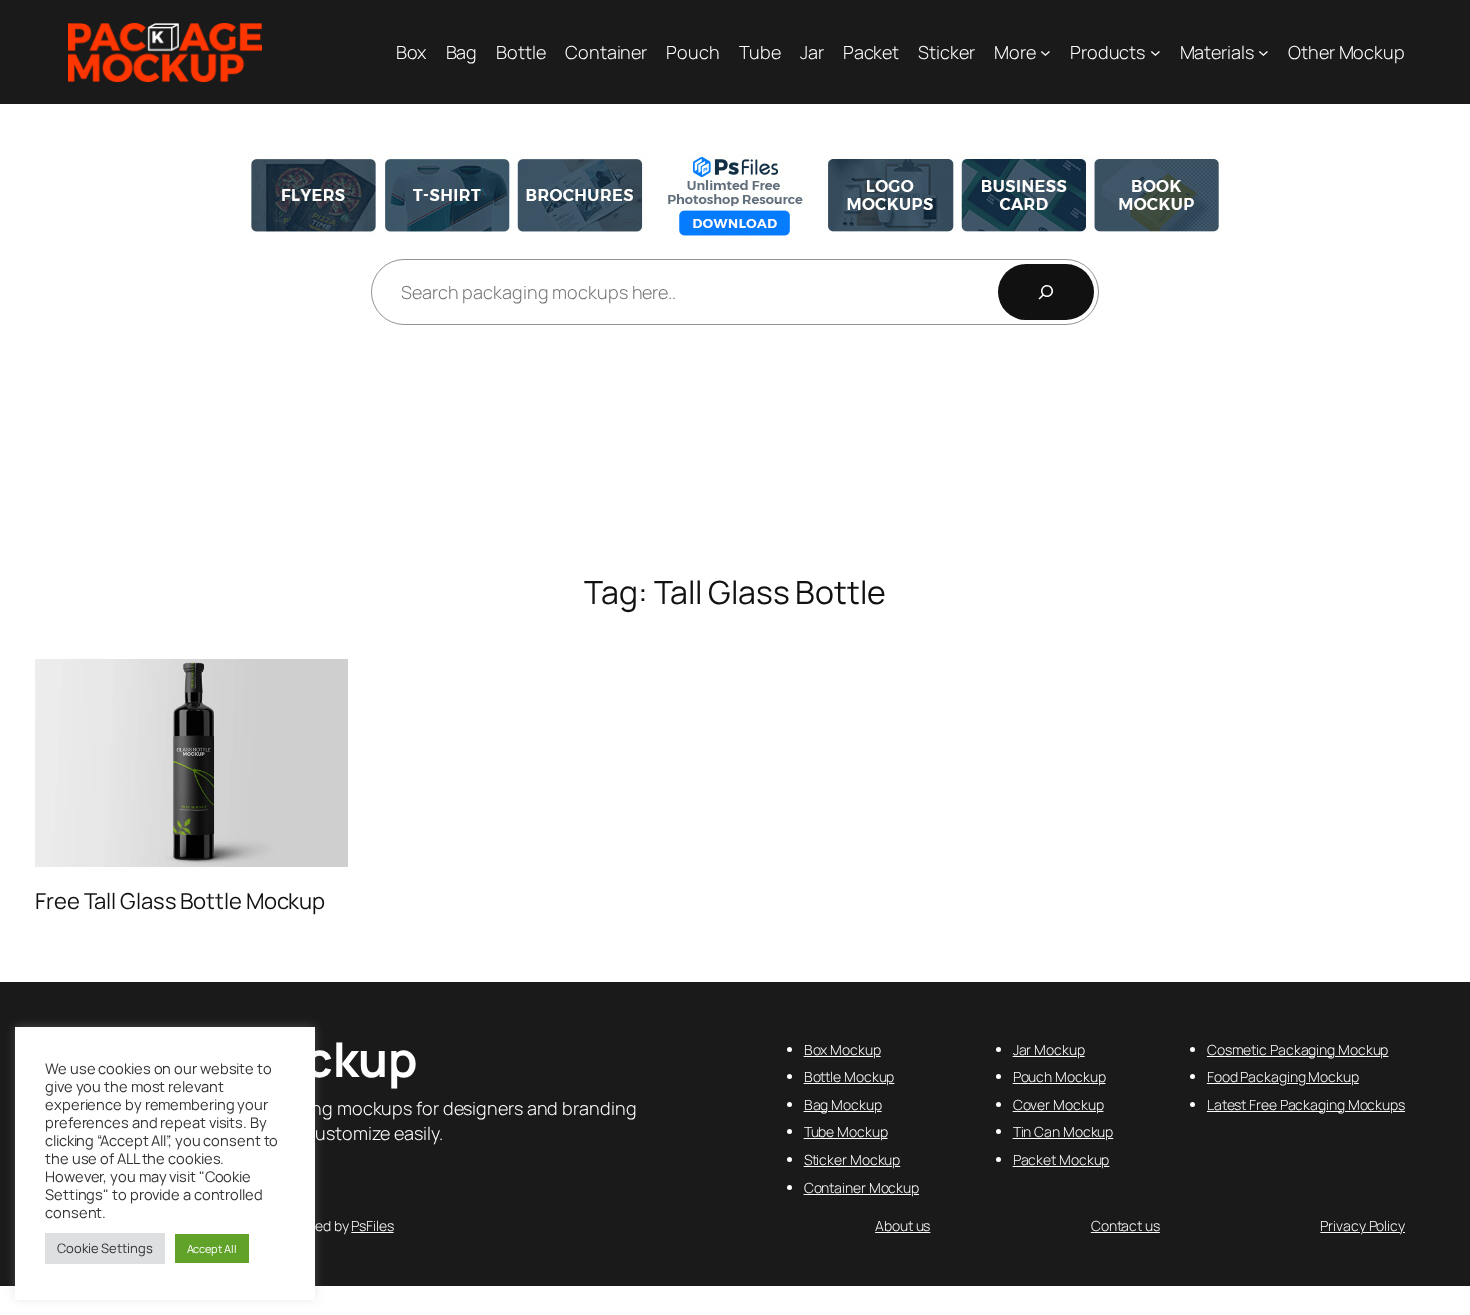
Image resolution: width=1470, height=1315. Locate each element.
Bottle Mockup (849, 1076)
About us (902, 1225)
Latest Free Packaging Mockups (1306, 1104)
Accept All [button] (212, 1248)
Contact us (1125, 1225)
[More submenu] (1045, 52)
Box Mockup (842, 1049)
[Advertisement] (735, 451)
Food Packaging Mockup (1283, 1076)
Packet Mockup (1061, 1159)
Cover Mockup (1058, 1104)
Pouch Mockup (1059, 1076)
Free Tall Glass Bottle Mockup (180, 901)
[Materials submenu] (1263, 52)
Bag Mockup (843, 1104)
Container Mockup (861, 1187)
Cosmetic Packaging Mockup (1298, 1049)
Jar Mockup (1049, 1049)
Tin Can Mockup (1063, 1131)
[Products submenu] (1155, 52)
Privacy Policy (1362, 1225)
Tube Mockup (846, 1131)
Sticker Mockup (852, 1159)
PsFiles (372, 1225)
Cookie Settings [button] (105, 1248)
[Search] (1046, 292)
